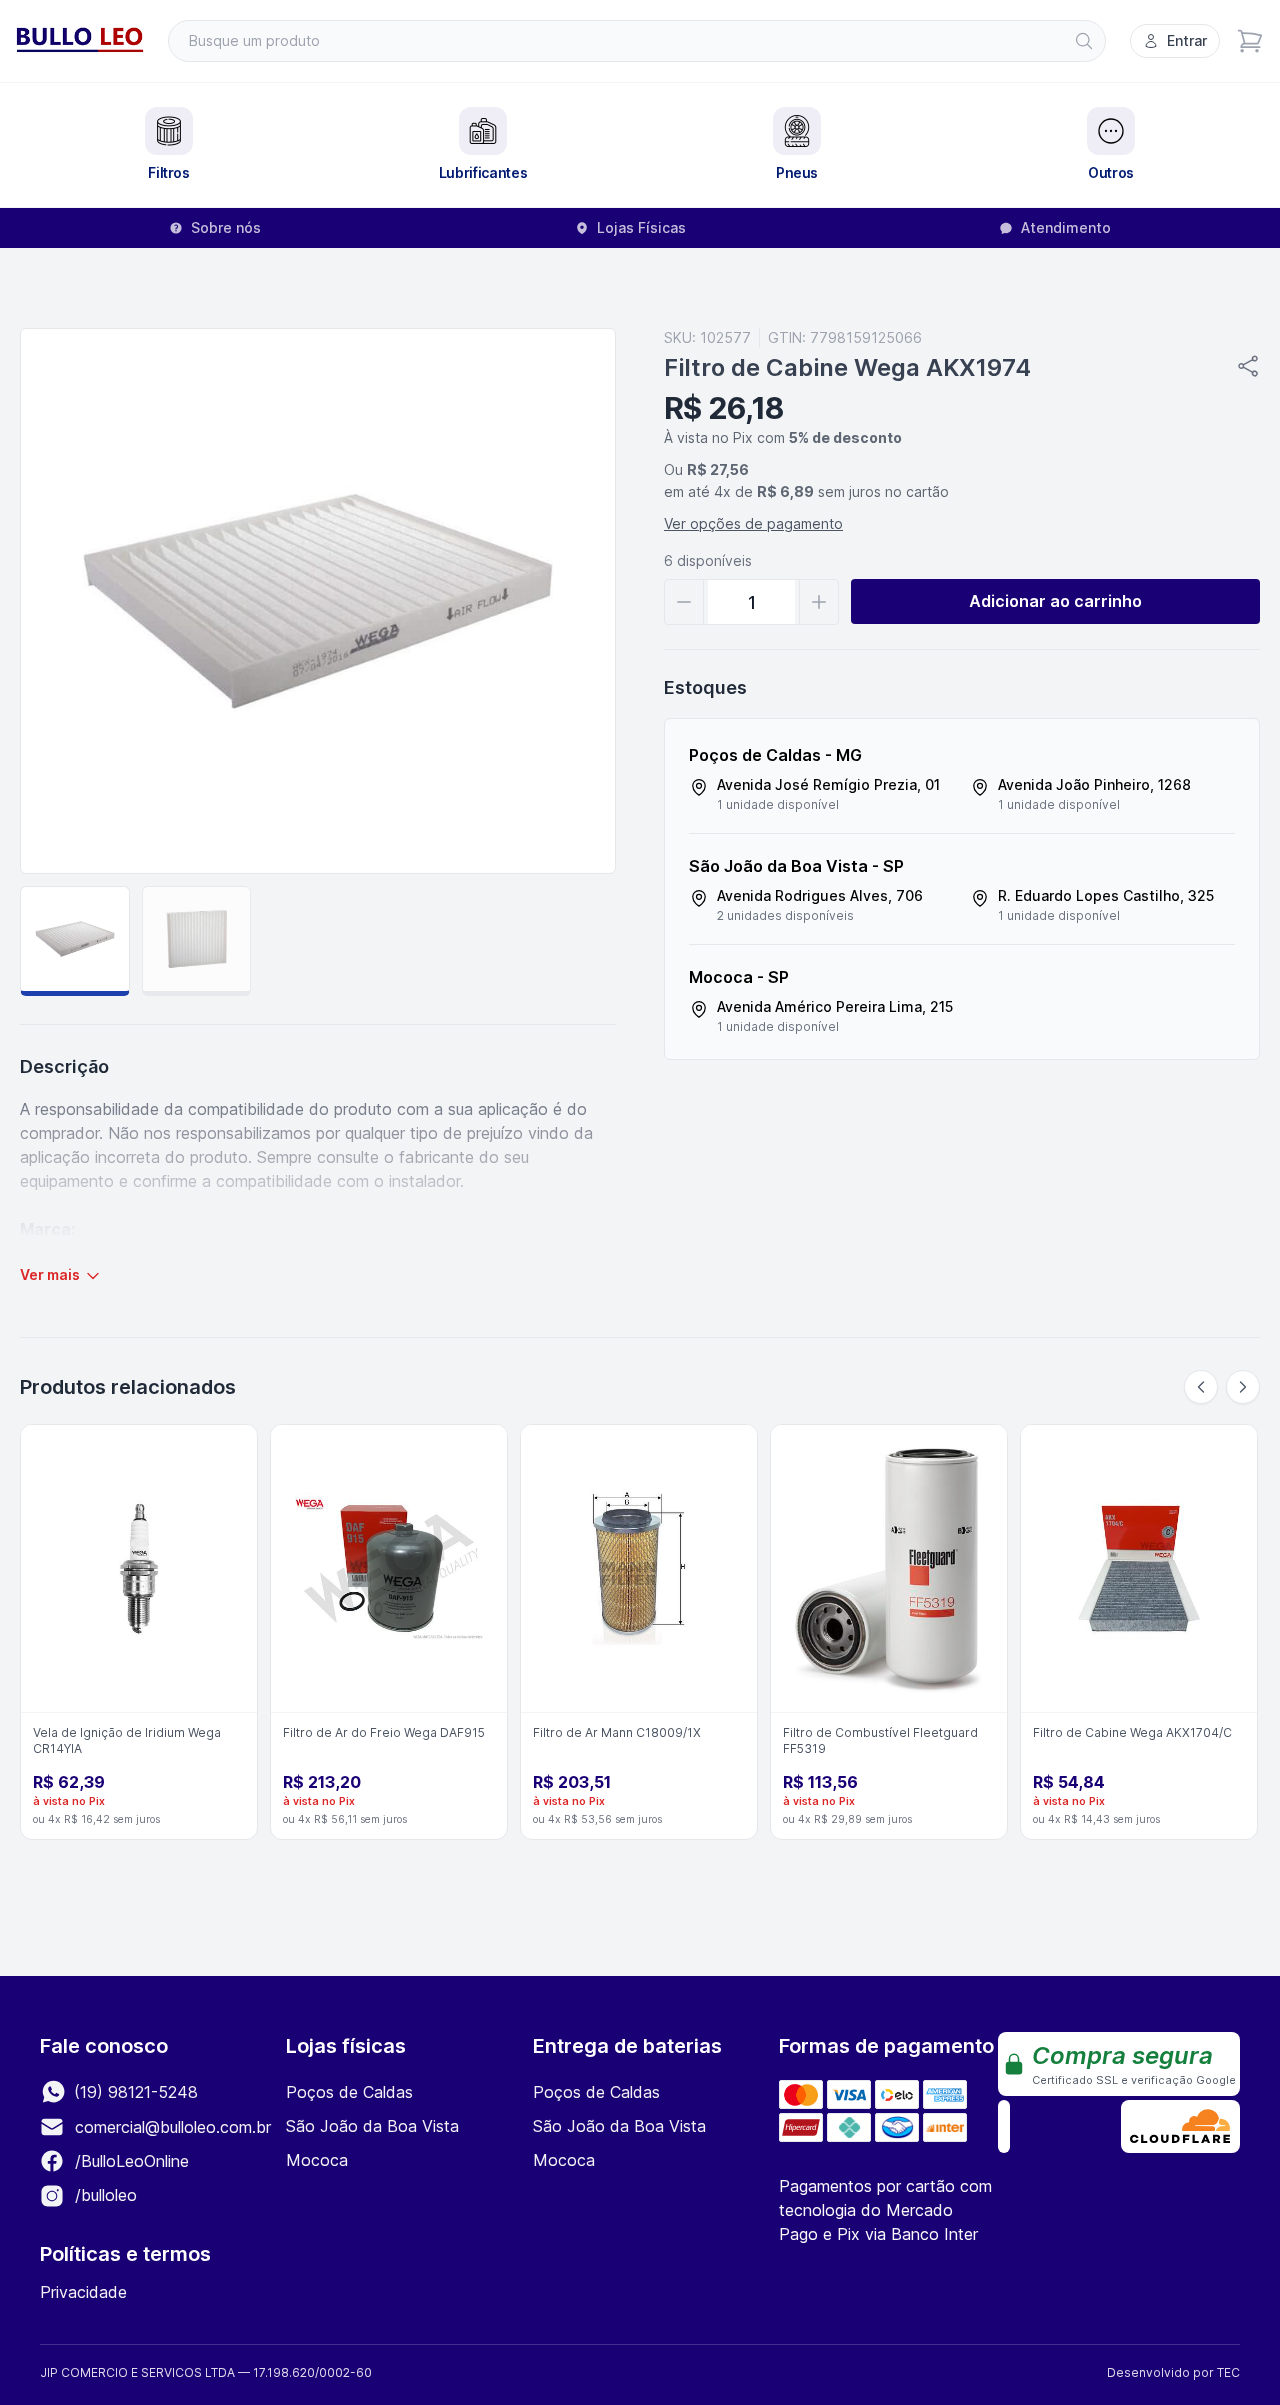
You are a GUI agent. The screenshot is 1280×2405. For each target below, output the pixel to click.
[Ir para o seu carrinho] (1250, 41)
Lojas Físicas (641, 227)
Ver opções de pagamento (753, 523)
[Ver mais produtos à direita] (1243, 1387)
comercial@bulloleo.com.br (173, 2127)
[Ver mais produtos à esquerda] (1201, 1387)
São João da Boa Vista (372, 2126)
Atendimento (1066, 227)
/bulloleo (103, 2195)
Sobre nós (226, 227)
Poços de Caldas (349, 2092)
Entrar (1187, 40)
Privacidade (83, 2292)
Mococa (317, 2160)
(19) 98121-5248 (133, 2092)
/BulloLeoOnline (129, 2161)
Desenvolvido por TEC (1173, 2372)
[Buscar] (1084, 41)
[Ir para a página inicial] (80, 41)
